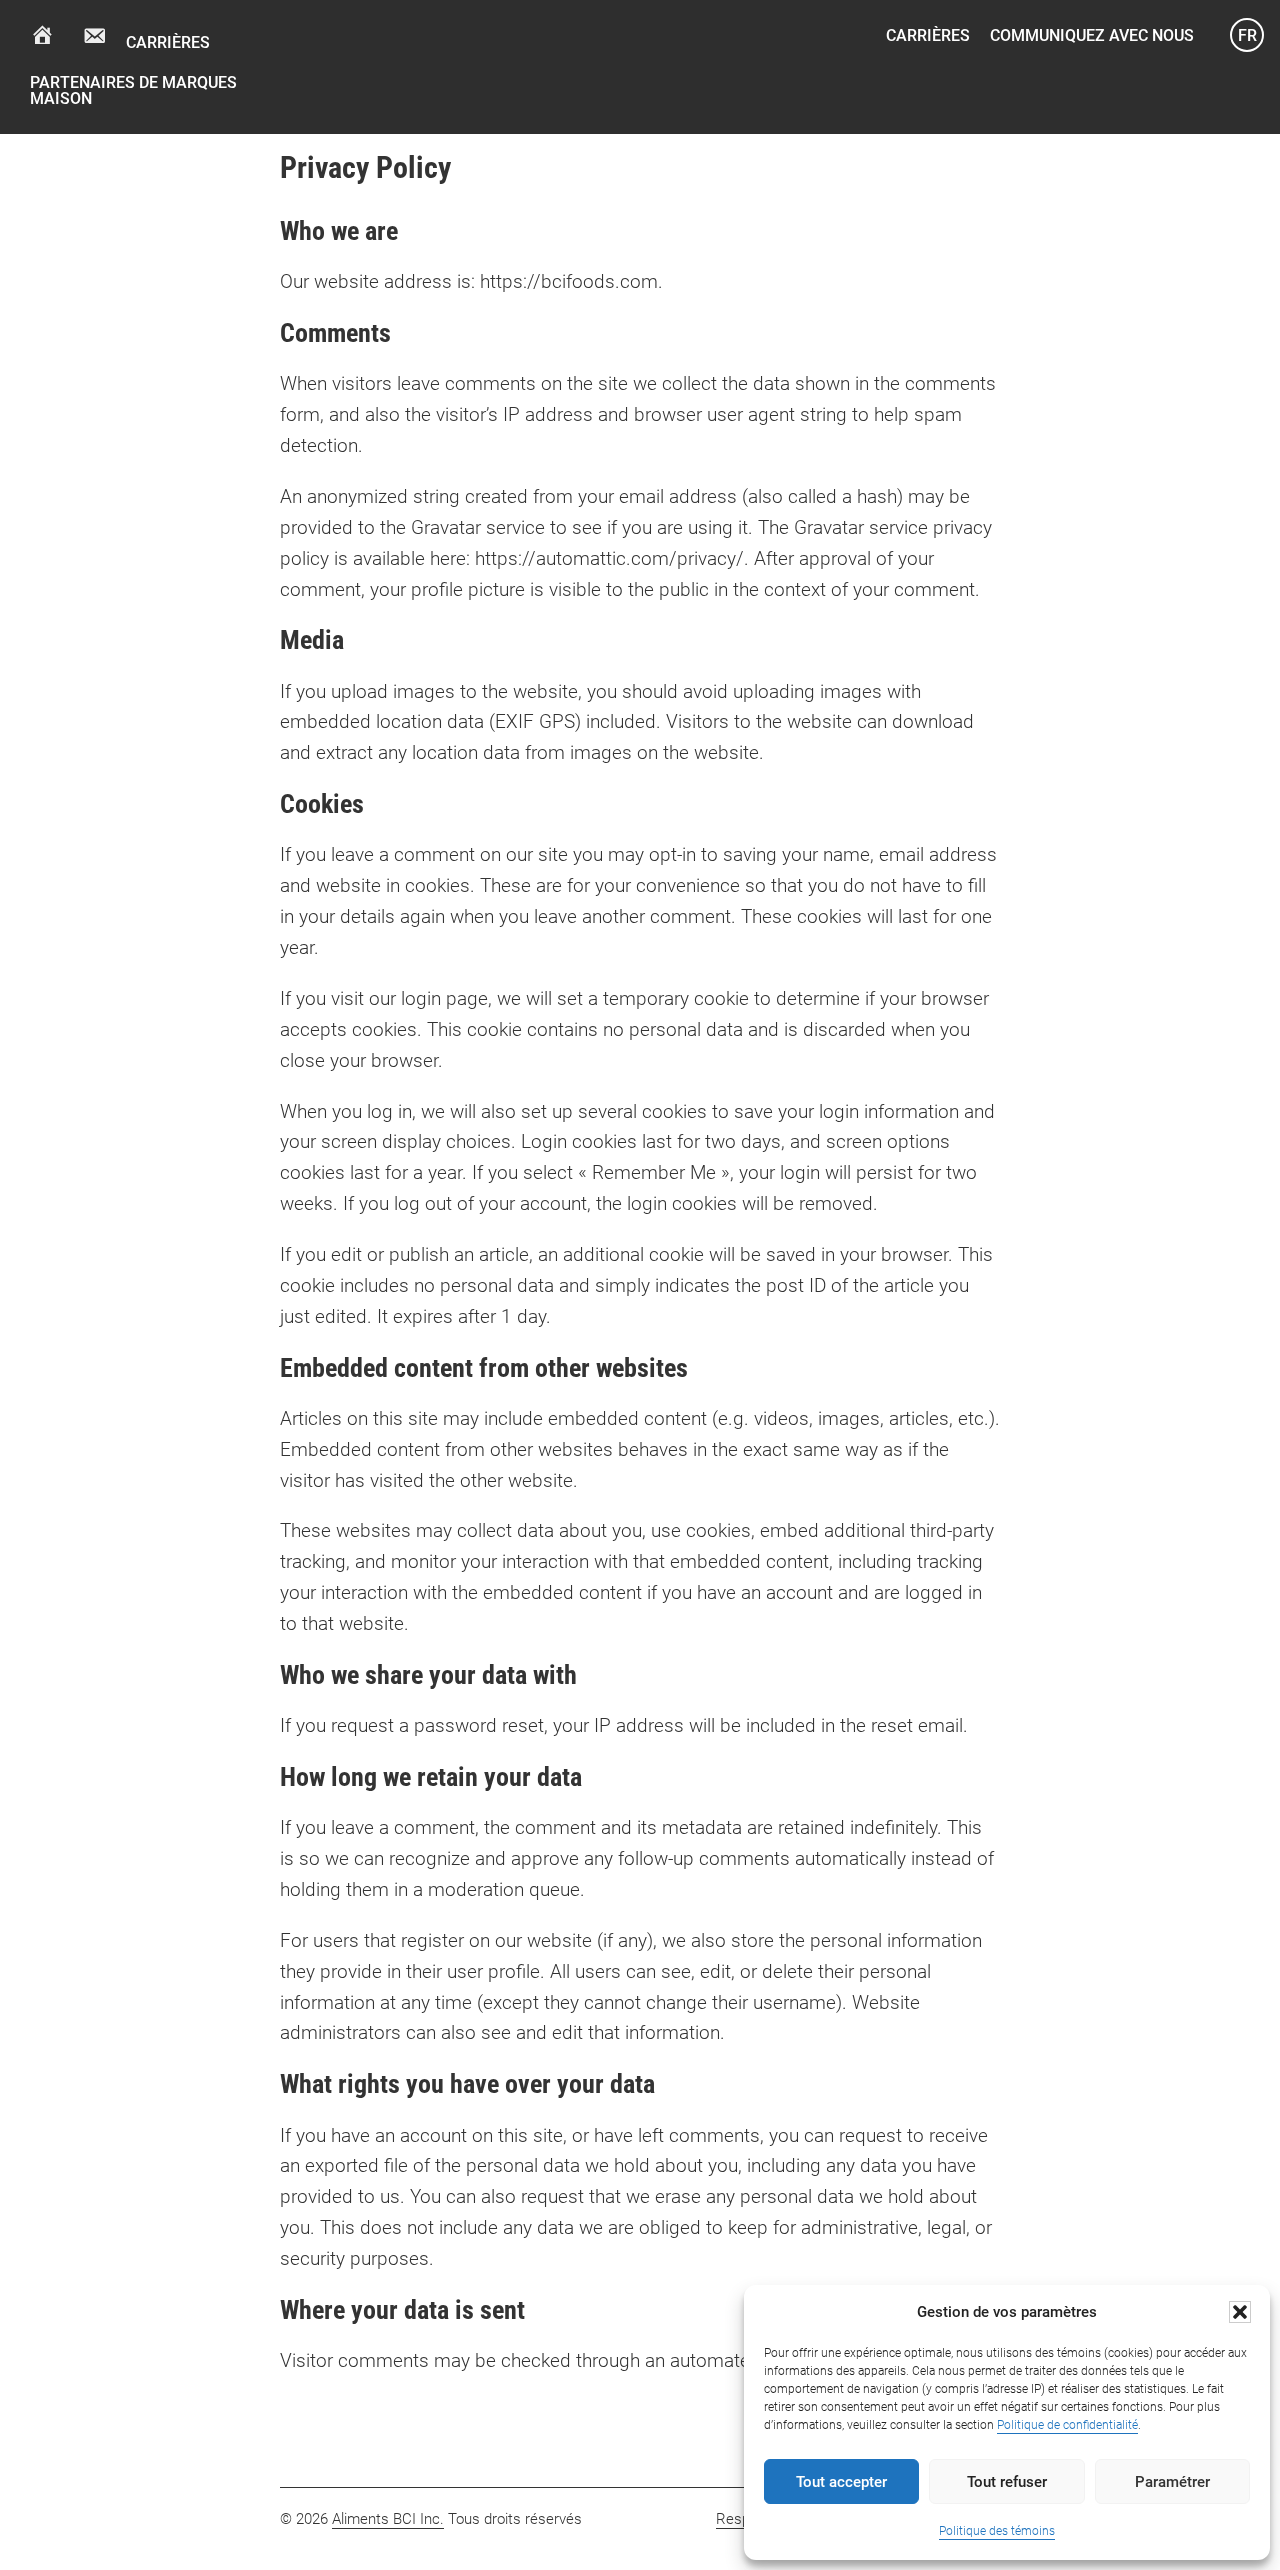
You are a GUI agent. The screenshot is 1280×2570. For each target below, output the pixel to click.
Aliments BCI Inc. (388, 2519)
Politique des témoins (997, 2531)
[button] (1240, 2312)
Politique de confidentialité (1067, 2425)
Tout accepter (841, 2482)
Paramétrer (1172, 2482)
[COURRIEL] (94, 36)
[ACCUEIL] (42, 34)
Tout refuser (1007, 2482)
